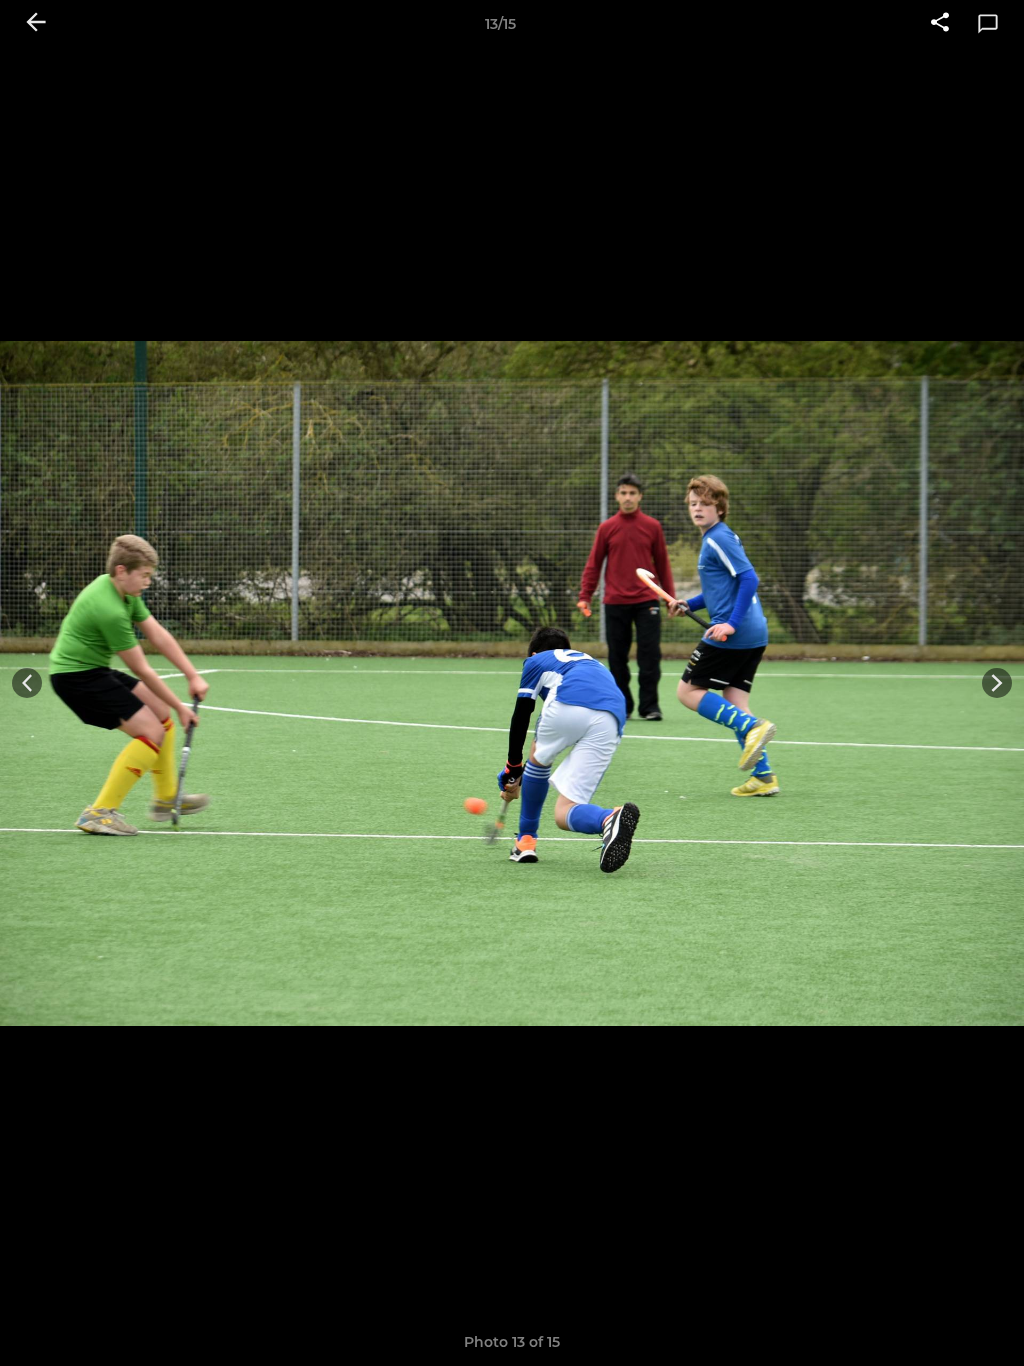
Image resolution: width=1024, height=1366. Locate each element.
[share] (940, 24)
